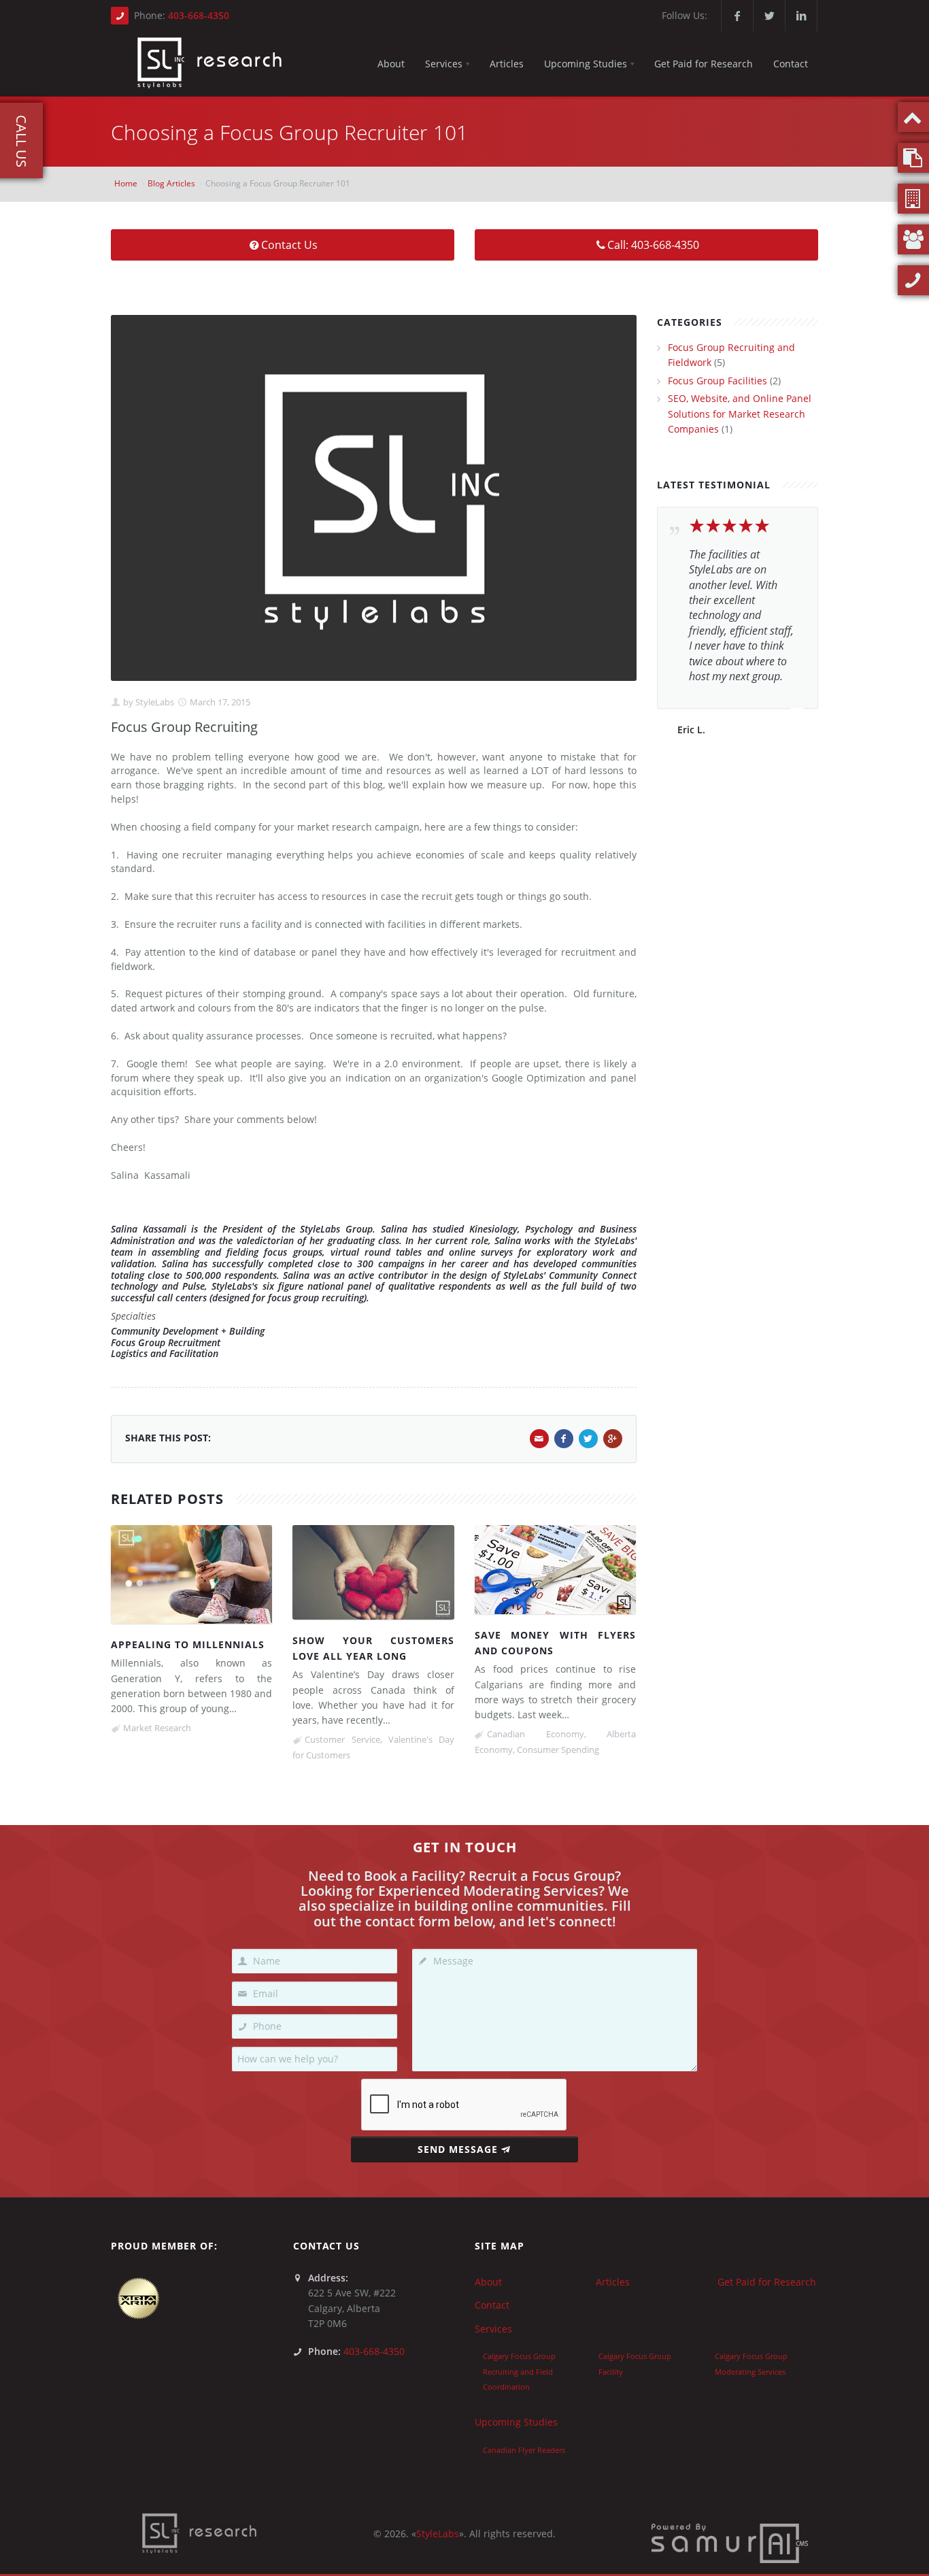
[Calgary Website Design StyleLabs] (730, 2542)
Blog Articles (171, 183)
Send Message (458, 2149)
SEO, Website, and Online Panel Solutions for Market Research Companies (740, 414)
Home (126, 183)
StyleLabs (154, 702)
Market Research (157, 1728)
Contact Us (289, 245)
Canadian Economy (536, 1734)
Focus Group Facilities (717, 381)
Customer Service (342, 1739)
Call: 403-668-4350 (653, 245)
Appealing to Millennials (188, 1644)
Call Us (21, 141)
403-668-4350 (199, 15)
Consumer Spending (558, 1750)
